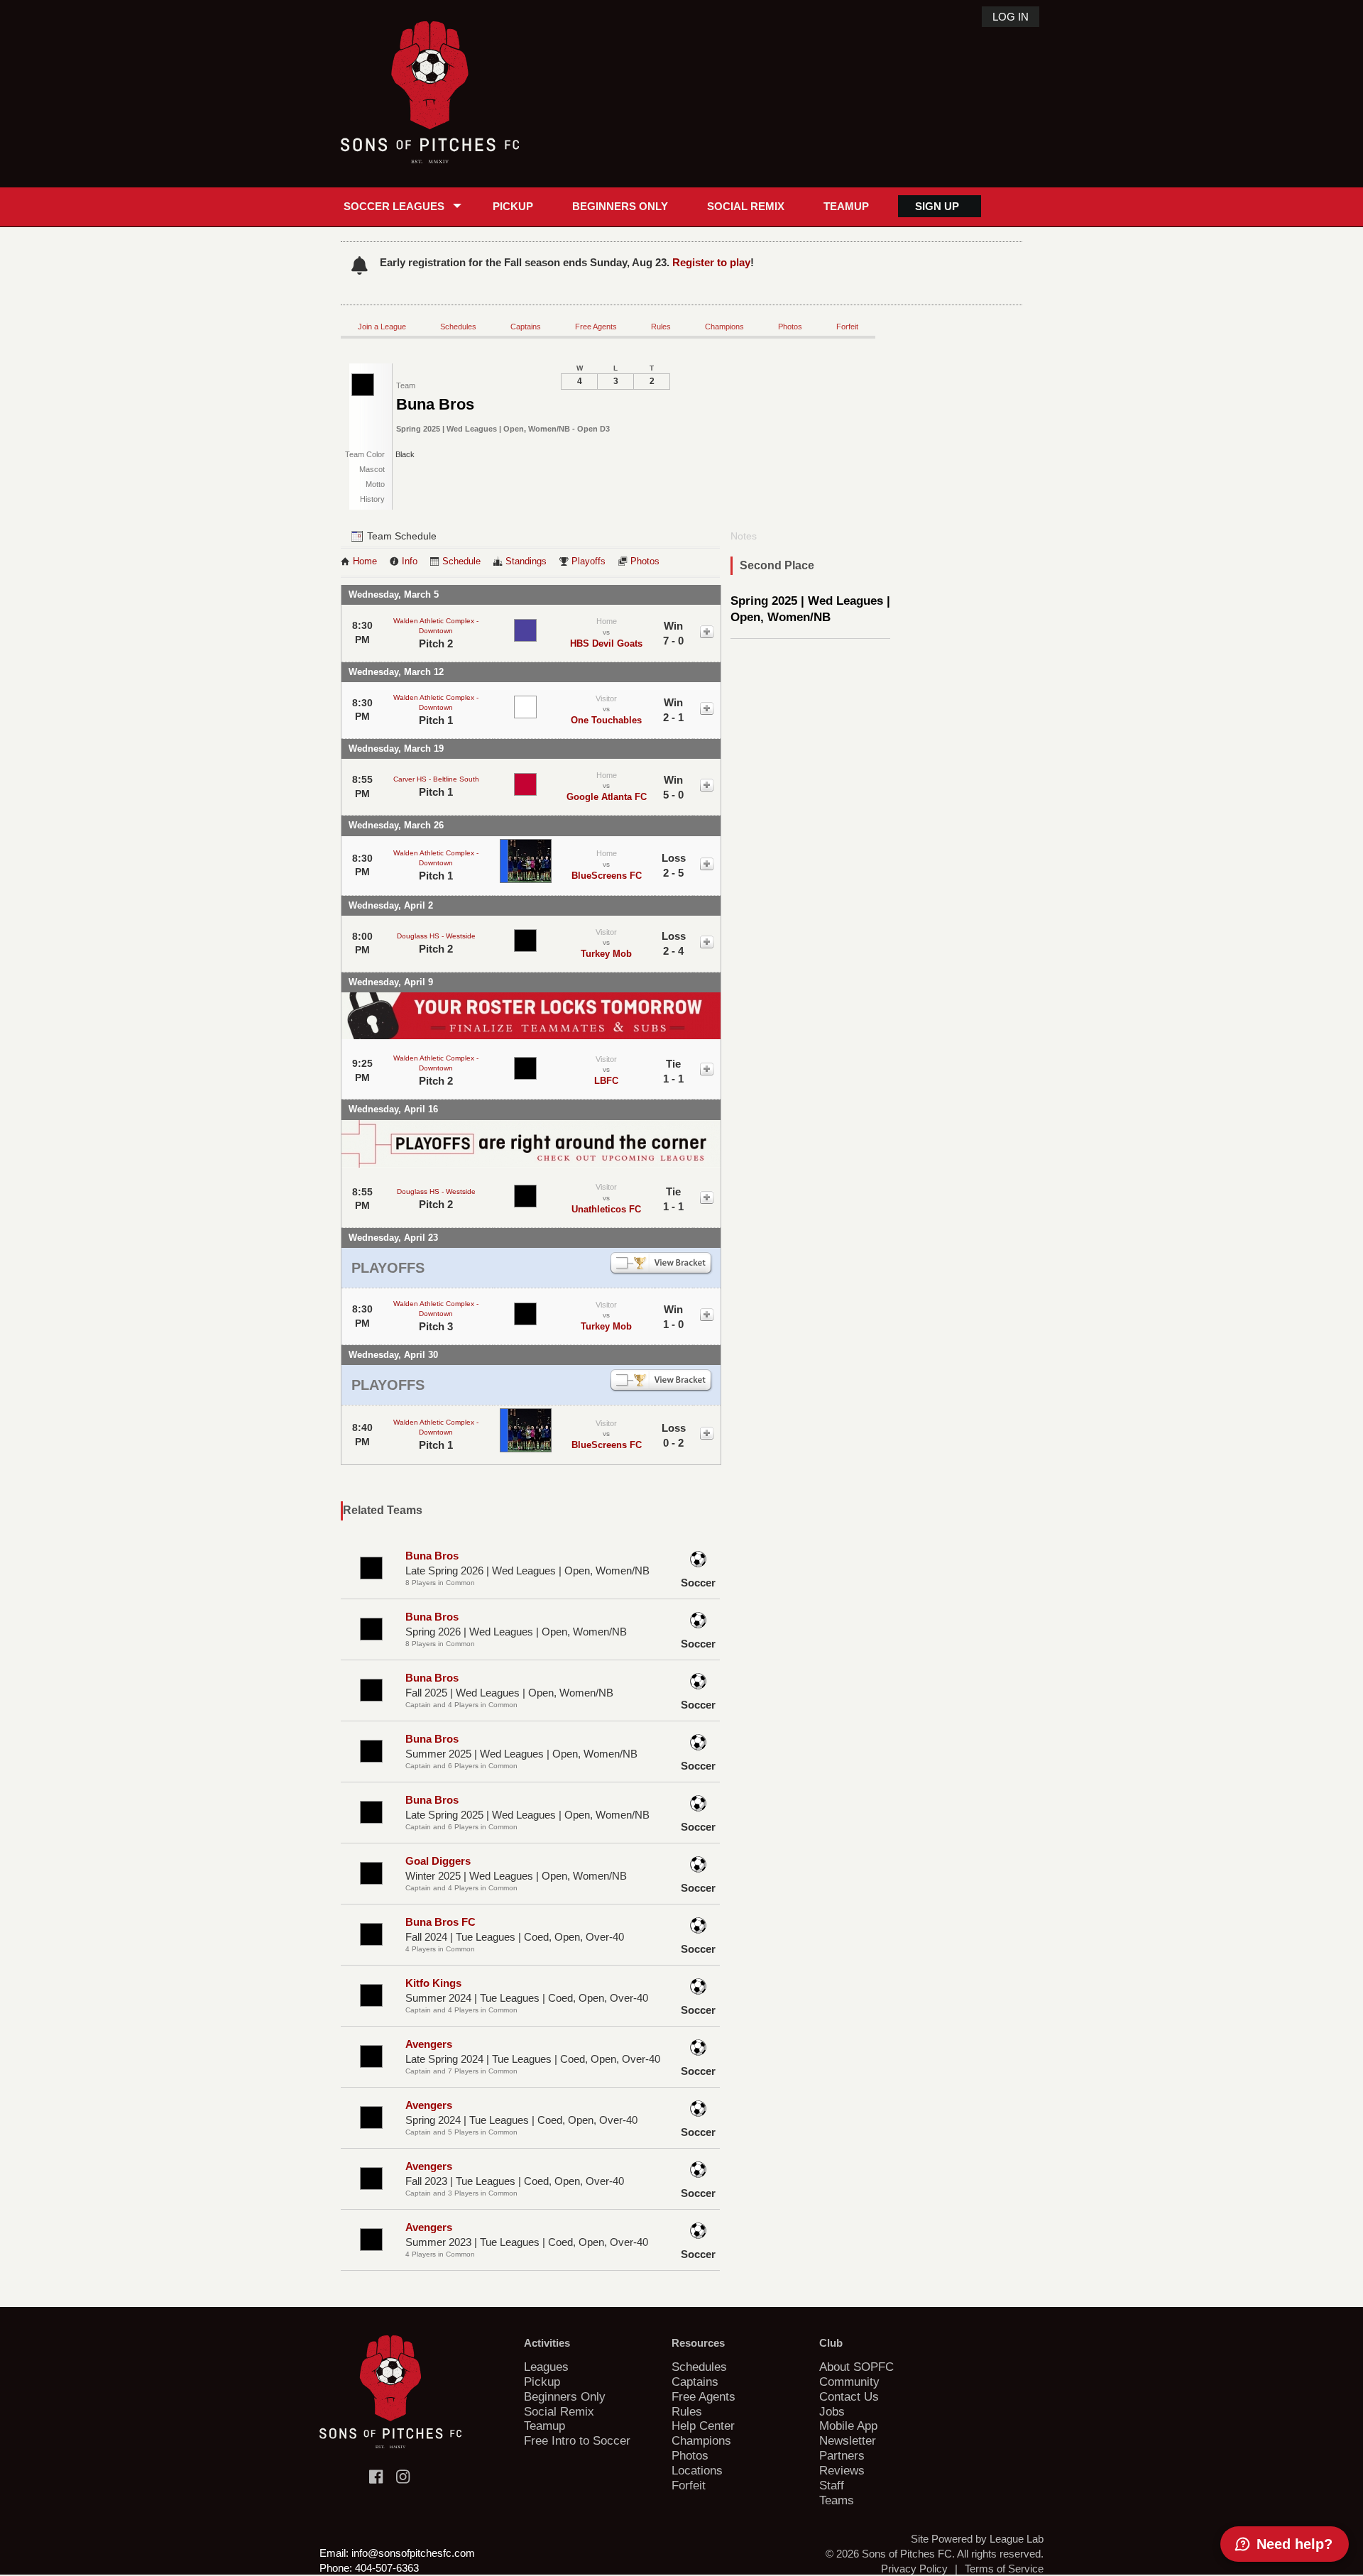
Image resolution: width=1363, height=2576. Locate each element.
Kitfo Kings (433, 1983)
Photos (790, 327)
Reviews (842, 2470)
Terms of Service (1004, 2569)
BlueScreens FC (607, 876)
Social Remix (746, 206)
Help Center (703, 2426)
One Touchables (606, 720)
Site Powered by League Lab (977, 2539)
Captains (526, 327)
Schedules (458, 327)
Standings (526, 561)
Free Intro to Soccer (577, 2440)
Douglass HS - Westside (436, 936)
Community (849, 2382)
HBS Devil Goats (606, 643)
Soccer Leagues (394, 206)
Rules (661, 327)
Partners (842, 2455)
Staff (832, 2485)
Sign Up (937, 206)
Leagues (546, 2367)
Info (410, 561)
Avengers (429, 2044)
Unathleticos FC (606, 1209)
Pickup (513, 206)
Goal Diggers (438, 1861)
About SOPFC (856, 2367)
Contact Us (849, 2396)
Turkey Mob (606, 954)
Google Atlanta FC (607, 797)
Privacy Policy (914, 2569)
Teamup (846, 206)
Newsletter (848, 2440)
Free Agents (596, 327)
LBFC (606, 1081)
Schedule (461, 561)
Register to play (711, 262)
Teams (837, 2500)
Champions (724, 327)
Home (365, 561)
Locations (697, 2470)
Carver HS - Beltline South (436, 779)
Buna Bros (432, 1556)
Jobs (832, 2411)
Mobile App (848, 2426)
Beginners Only (620, 206)
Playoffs (589, 561)
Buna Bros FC (440, 1922)
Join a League (382, 327)
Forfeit (847, 327)
